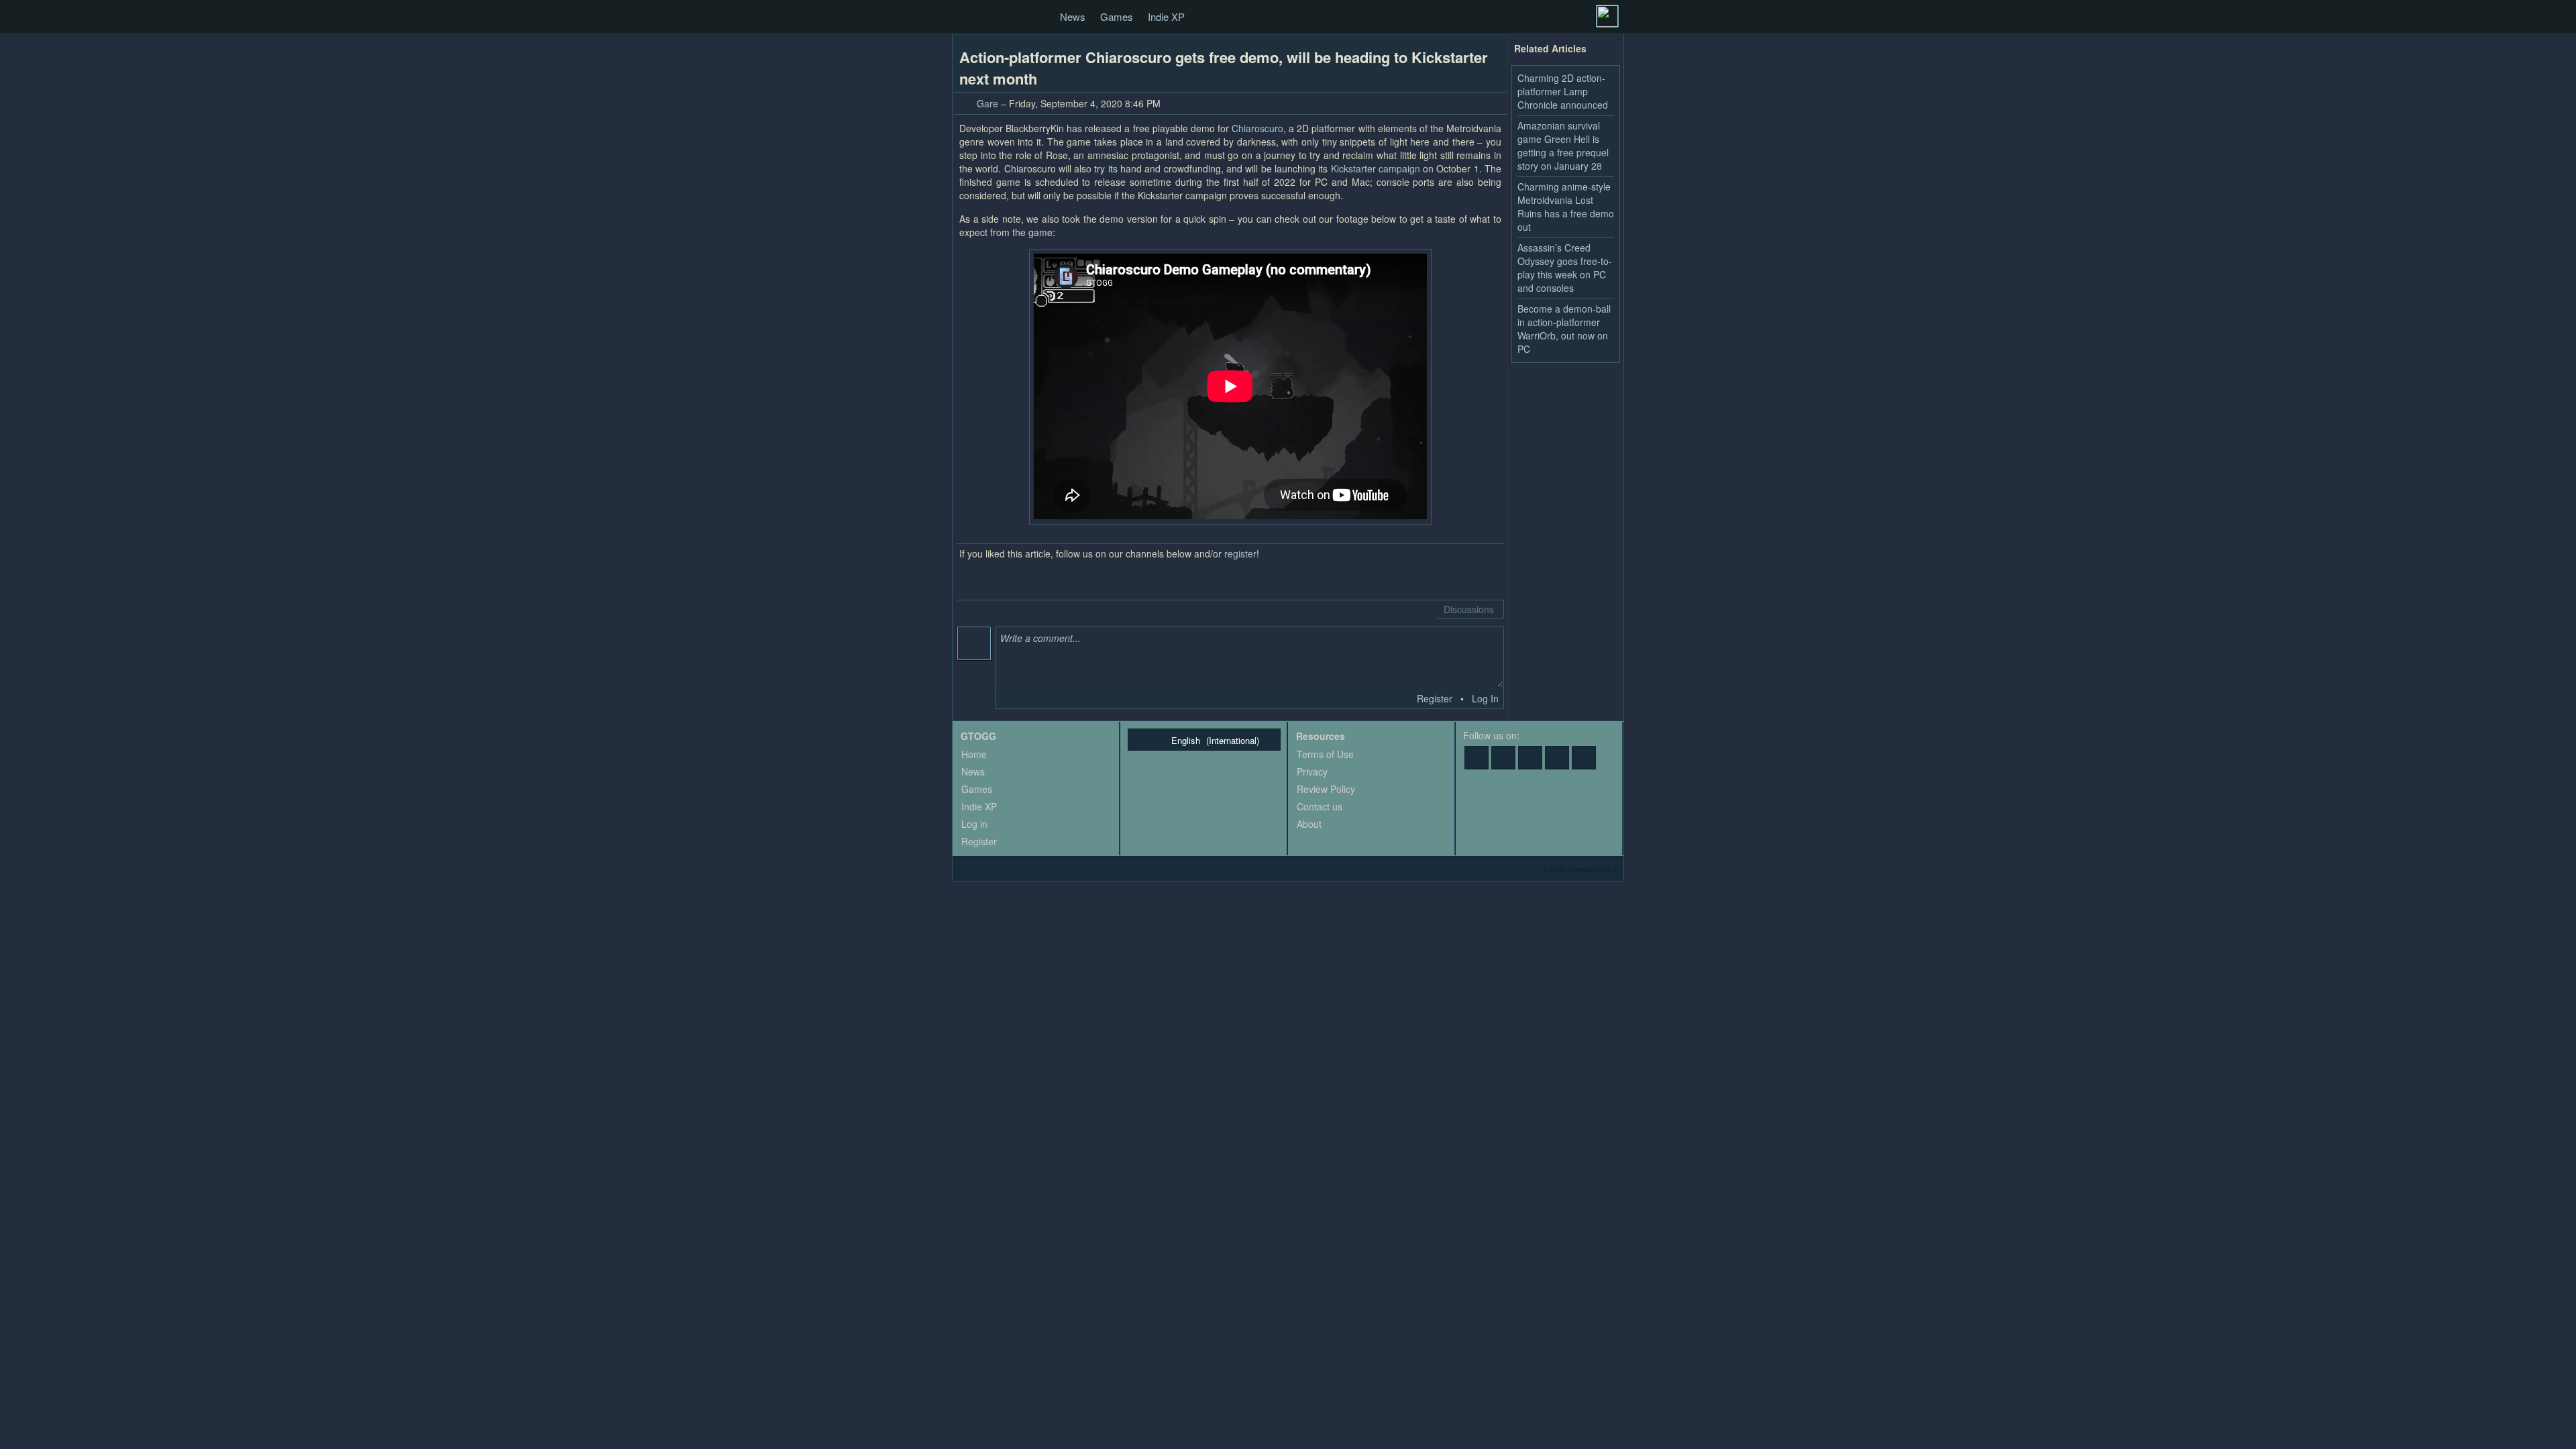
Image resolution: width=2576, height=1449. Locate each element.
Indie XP (1166, 16)
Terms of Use (1325, 754)
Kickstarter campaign (1376, 168)
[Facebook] (1477, 758)
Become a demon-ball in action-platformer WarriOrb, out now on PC (1564, 329)
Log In (1485, 698)
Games (1117, 16)
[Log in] (1607, 16)
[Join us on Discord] (1230, 580)
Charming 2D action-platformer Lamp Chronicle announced (1563, 91)
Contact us (1320, 806)
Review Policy (1326, 789)
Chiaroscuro (1257, 128)
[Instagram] (1584, 758)
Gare (987, 103)
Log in (974, 824)
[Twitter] (1503, 758)
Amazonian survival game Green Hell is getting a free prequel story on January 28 (1563, 146)
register (1240, 553)
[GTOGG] (967, 17)
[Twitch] (1530, 758)
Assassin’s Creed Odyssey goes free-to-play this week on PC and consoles (1565, 268)
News (1073, 16)
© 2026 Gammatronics (1580, 869)
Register (1435, 698)
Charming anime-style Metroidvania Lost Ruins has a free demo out (1566, 207)
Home (974, 754)
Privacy (1312, 771)
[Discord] (1557, 758)
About (1309, 824)
